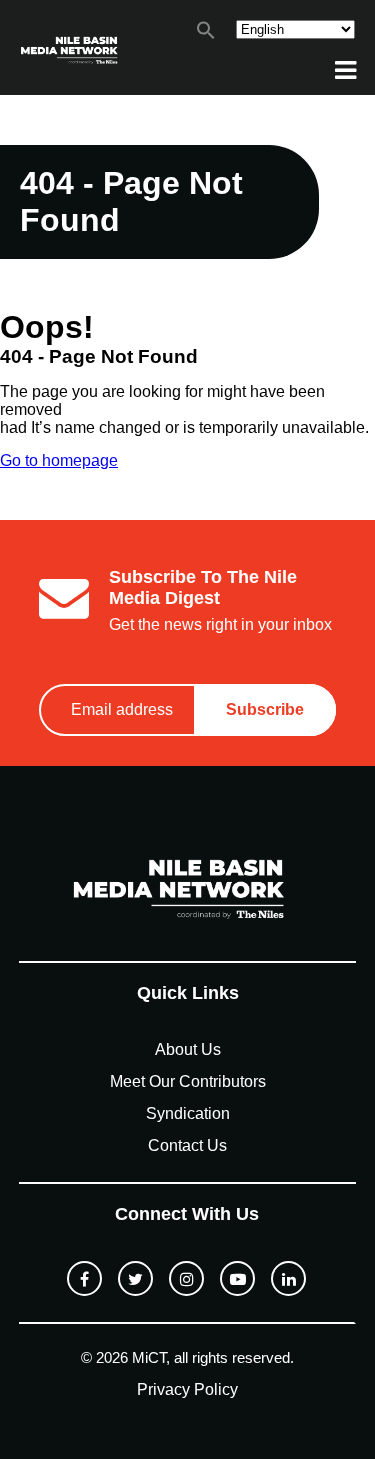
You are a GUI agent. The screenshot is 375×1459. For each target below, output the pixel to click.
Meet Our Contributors (188, 1081)
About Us (188, 1049)
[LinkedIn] (288, 1278)
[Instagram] (186, 1278)
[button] (206, 34)
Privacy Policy (187, 1389)
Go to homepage (59, 460)
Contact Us (187, 1145)
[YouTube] (237, 1278)
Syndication (188, 1113)
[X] (135, 1278)
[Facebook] (84, 1278)
